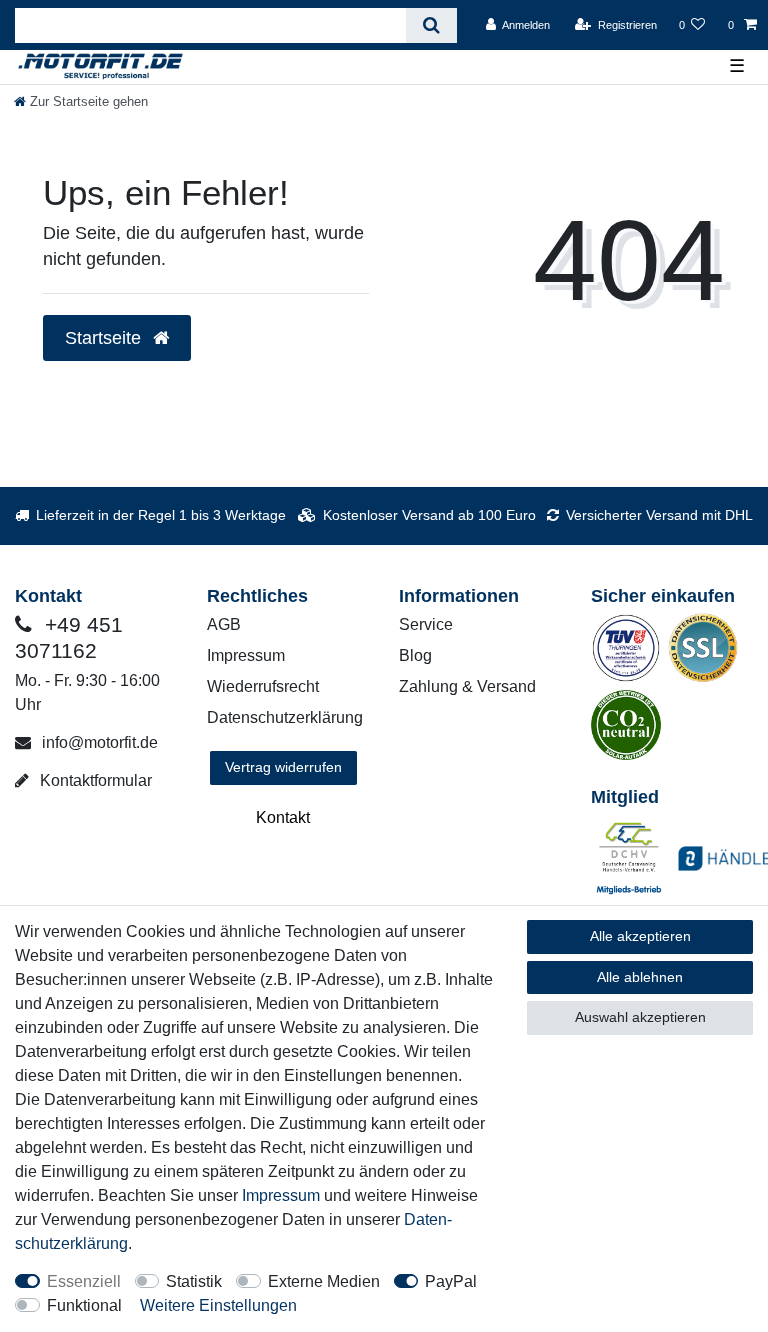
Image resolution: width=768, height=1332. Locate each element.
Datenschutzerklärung (285, 717)
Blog (415, 655)
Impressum (246, 655)
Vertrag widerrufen (283, 767)
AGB (224, 624)
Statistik (194, 1281)
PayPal (451, 1281)
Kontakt (283, 817)
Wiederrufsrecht (263, 686)
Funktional (84, 1305)
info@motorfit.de (98, 742)
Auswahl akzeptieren (640, 1017)
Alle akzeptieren (640, 936)
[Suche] (431, 25)
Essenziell (84, 1281)
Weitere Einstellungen (218, 1305)
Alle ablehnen (640, 977)
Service (426, 624)
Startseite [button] (105, 338)
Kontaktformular (94, 780)
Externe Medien (324, 1281)
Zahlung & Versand (467, 686)
